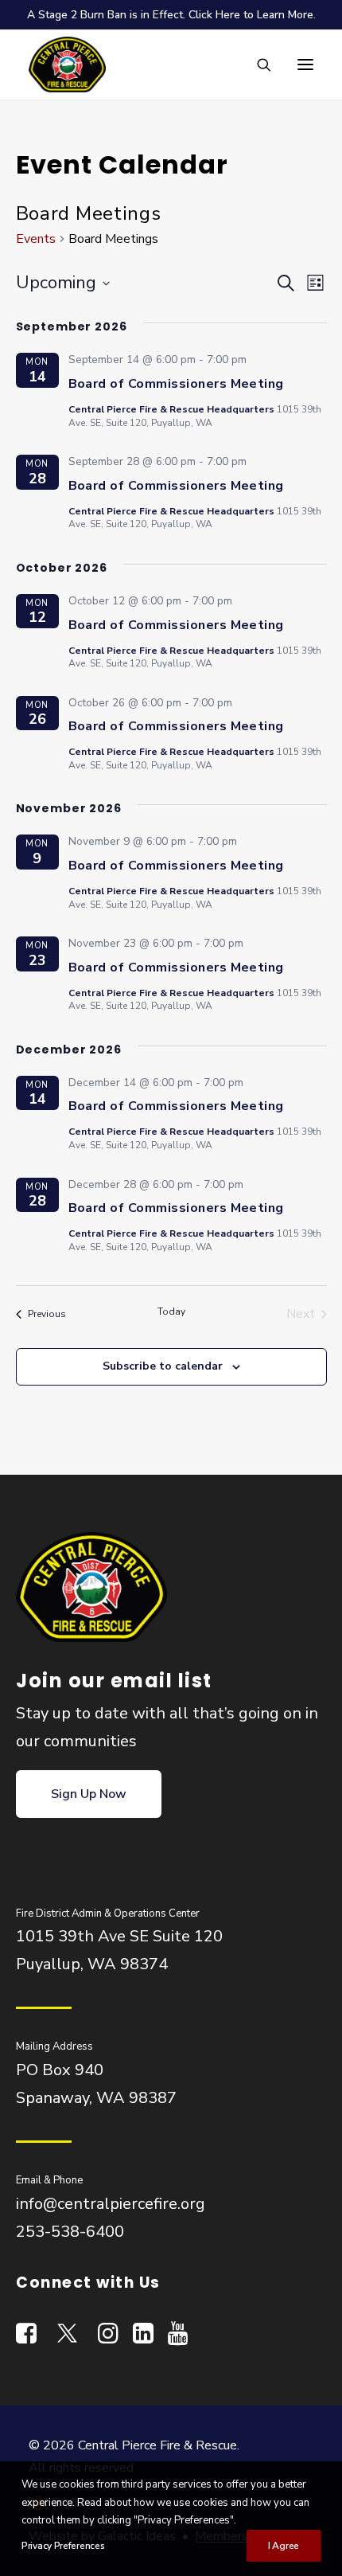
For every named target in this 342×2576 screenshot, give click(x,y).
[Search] (257, 64)
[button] (305, 64)
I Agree (284, 2546)
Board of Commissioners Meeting (176, 384)
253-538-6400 (70, 2232)
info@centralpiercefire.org (111, 2204)
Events (36, 239)
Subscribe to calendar (163, 1366)
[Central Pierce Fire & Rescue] (67, 64)
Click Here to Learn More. (252, 15)
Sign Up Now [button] (89, 1794)
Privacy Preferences (63, 2546)
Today (171, 1311)
